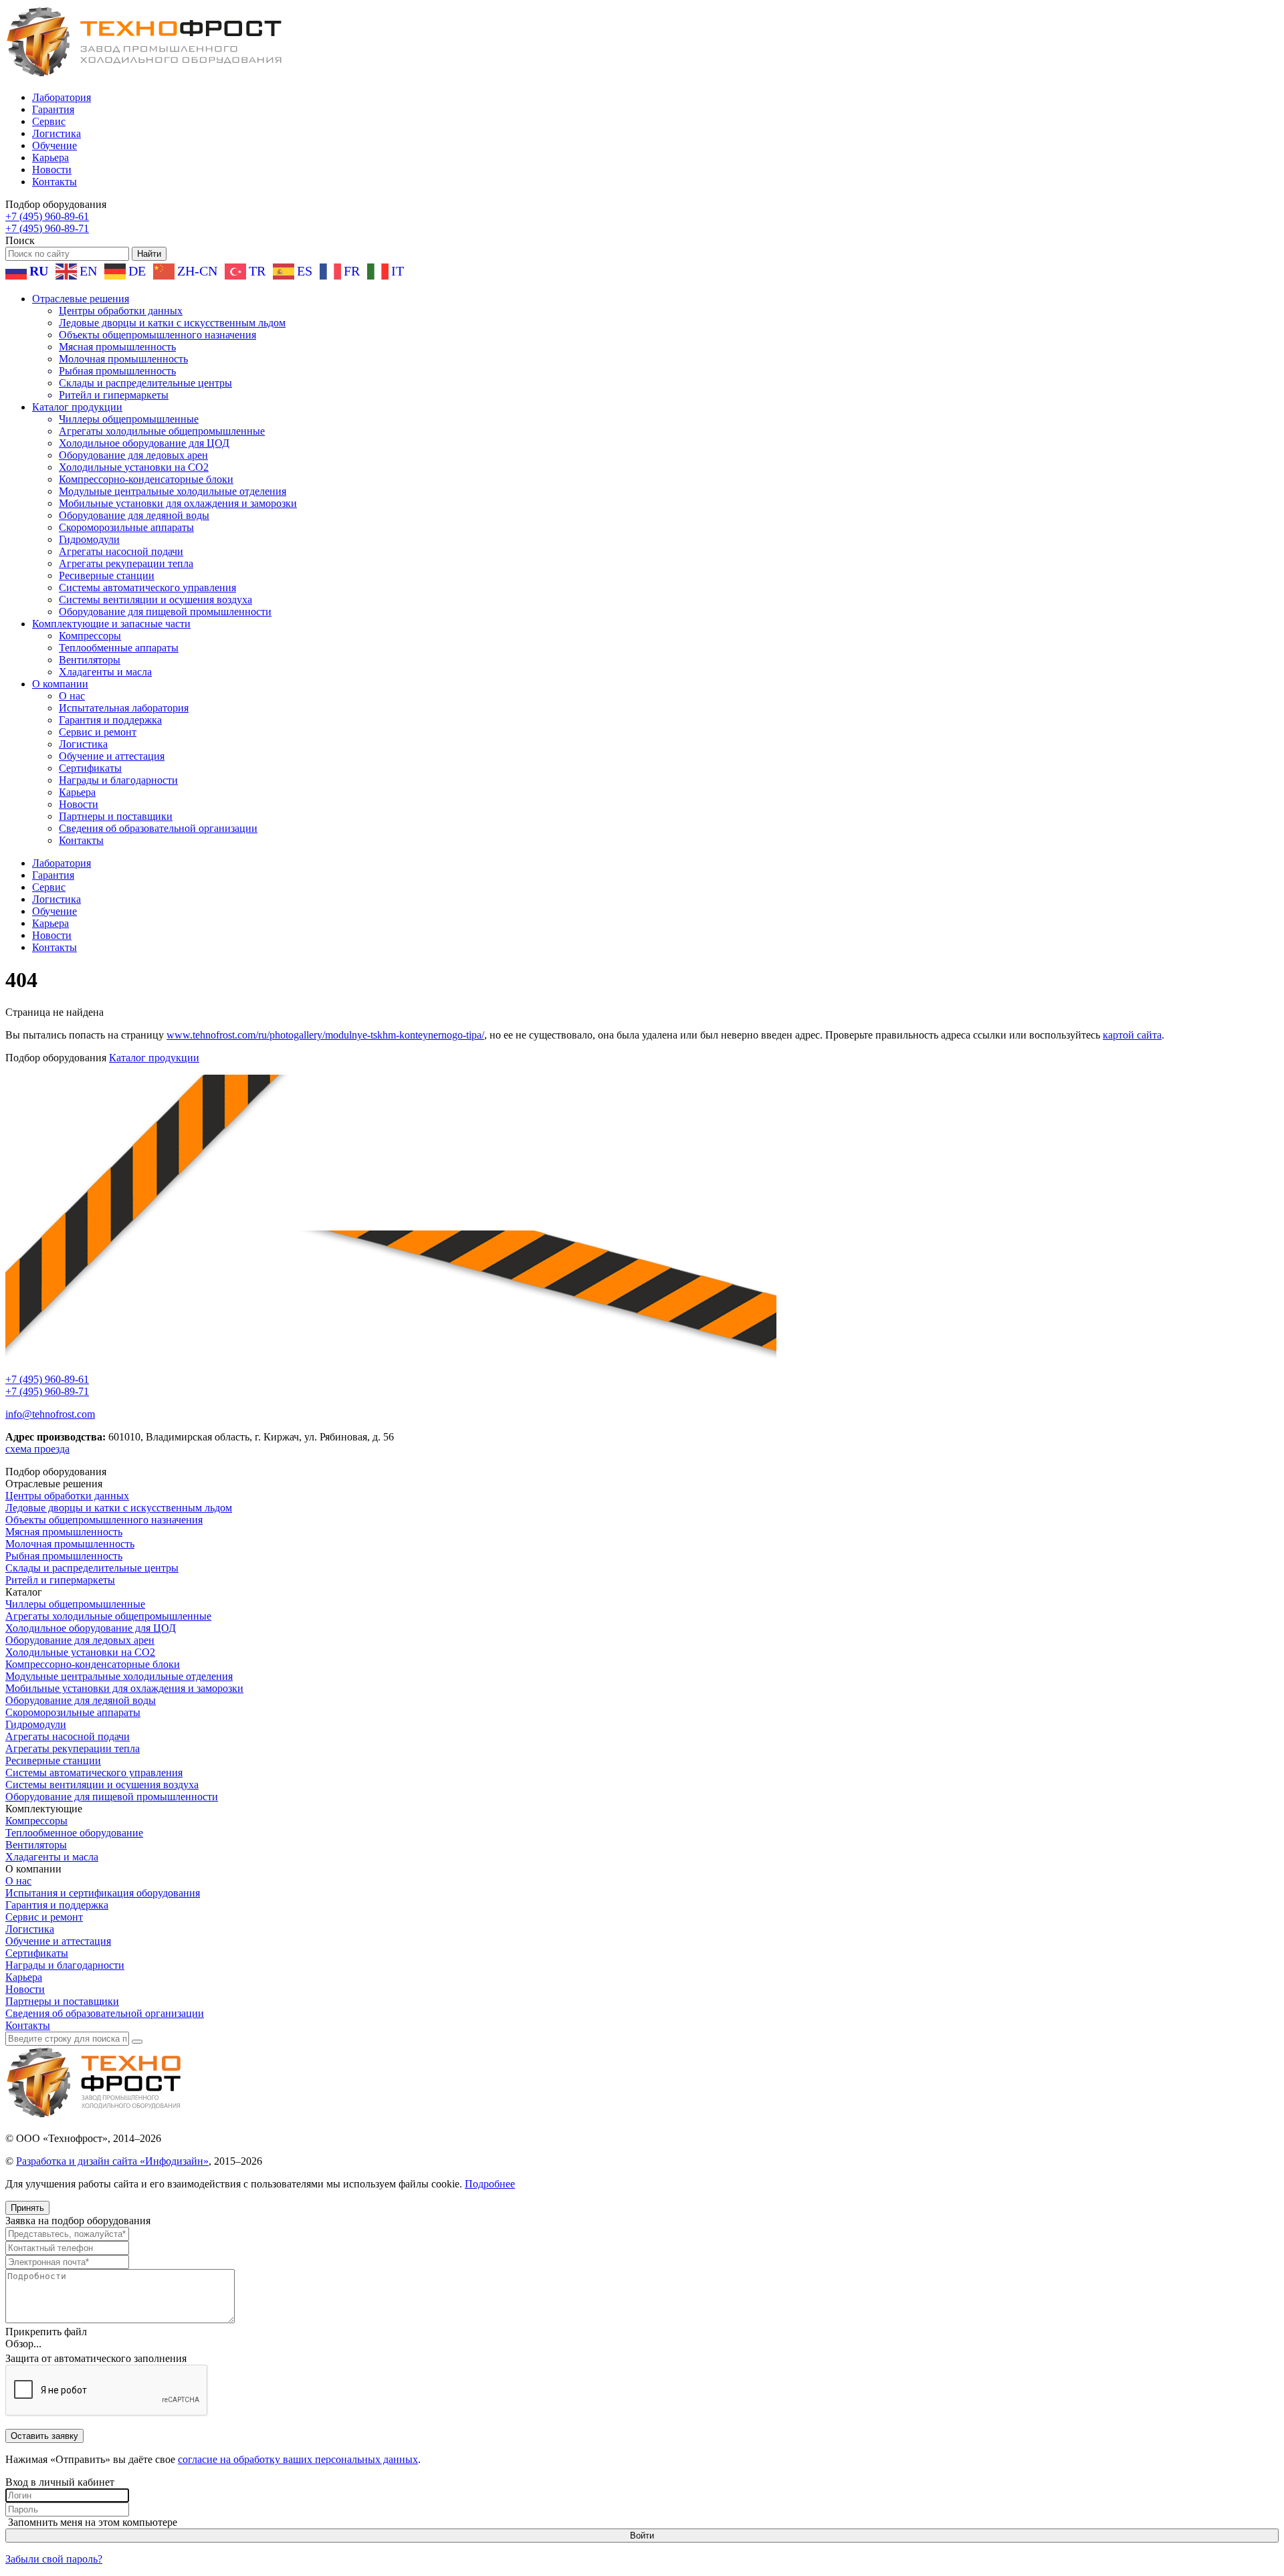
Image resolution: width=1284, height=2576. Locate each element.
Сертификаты (90, 768)
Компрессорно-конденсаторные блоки (146, 479)
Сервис (49, 121)
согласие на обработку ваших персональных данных (298, 2459)
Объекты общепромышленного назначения (157, 335)
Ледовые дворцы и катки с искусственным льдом (172, 323)
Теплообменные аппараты (119, 648)
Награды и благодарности (118, 780)
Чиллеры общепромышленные (129, 419)
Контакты (55, 182)
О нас (72, 696)
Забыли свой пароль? (54, 2559)
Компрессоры (90, 636)
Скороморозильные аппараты (126, 527)
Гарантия (53, 109)
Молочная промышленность (123, 359)
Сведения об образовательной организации (158, 828)
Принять (27, 2208)
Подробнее (490, 2184)
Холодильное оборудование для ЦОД (144, 443)
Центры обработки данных (121, 311)
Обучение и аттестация (112, 756)
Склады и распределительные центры (145, 383)
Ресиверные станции (107, 575)
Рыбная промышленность (117, 371)
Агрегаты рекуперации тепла (126, 563)
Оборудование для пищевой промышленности (165, 612)
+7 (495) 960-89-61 (47, 216)
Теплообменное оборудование (74, 1833)
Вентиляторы (90, 660)
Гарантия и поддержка (110, 720)
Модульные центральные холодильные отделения (173, 491)
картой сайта (1132, 1035)
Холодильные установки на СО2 (134, 467)
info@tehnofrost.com (50, 1414)
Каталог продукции (77, 407)
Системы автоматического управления (147, 587)
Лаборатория (62, 97)
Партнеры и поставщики (116, 816)
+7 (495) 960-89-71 (47, 228)
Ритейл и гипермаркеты (114, 395)
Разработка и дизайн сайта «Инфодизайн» (112, 2161)
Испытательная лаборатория (124, 708)
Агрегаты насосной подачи (121, 551)
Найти (149, 254)
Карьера (50, 157)
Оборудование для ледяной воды (134, 515)
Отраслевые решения (81, 299)
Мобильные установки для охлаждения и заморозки (178, 503)
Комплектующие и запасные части (111, 624)
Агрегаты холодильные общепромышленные (162, 431)
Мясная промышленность (117, 347)
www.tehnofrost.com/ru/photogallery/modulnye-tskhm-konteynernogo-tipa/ (325, 1035)
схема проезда (37, 1449)
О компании (60, 684)
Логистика (57, 133)
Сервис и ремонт (98, 732)
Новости (52, 170)
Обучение (55, 145)
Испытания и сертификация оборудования (103, 1893)
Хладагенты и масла (105, 672)
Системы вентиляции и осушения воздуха (155, 600)
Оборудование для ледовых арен (133, 455)
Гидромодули (89, 539)
